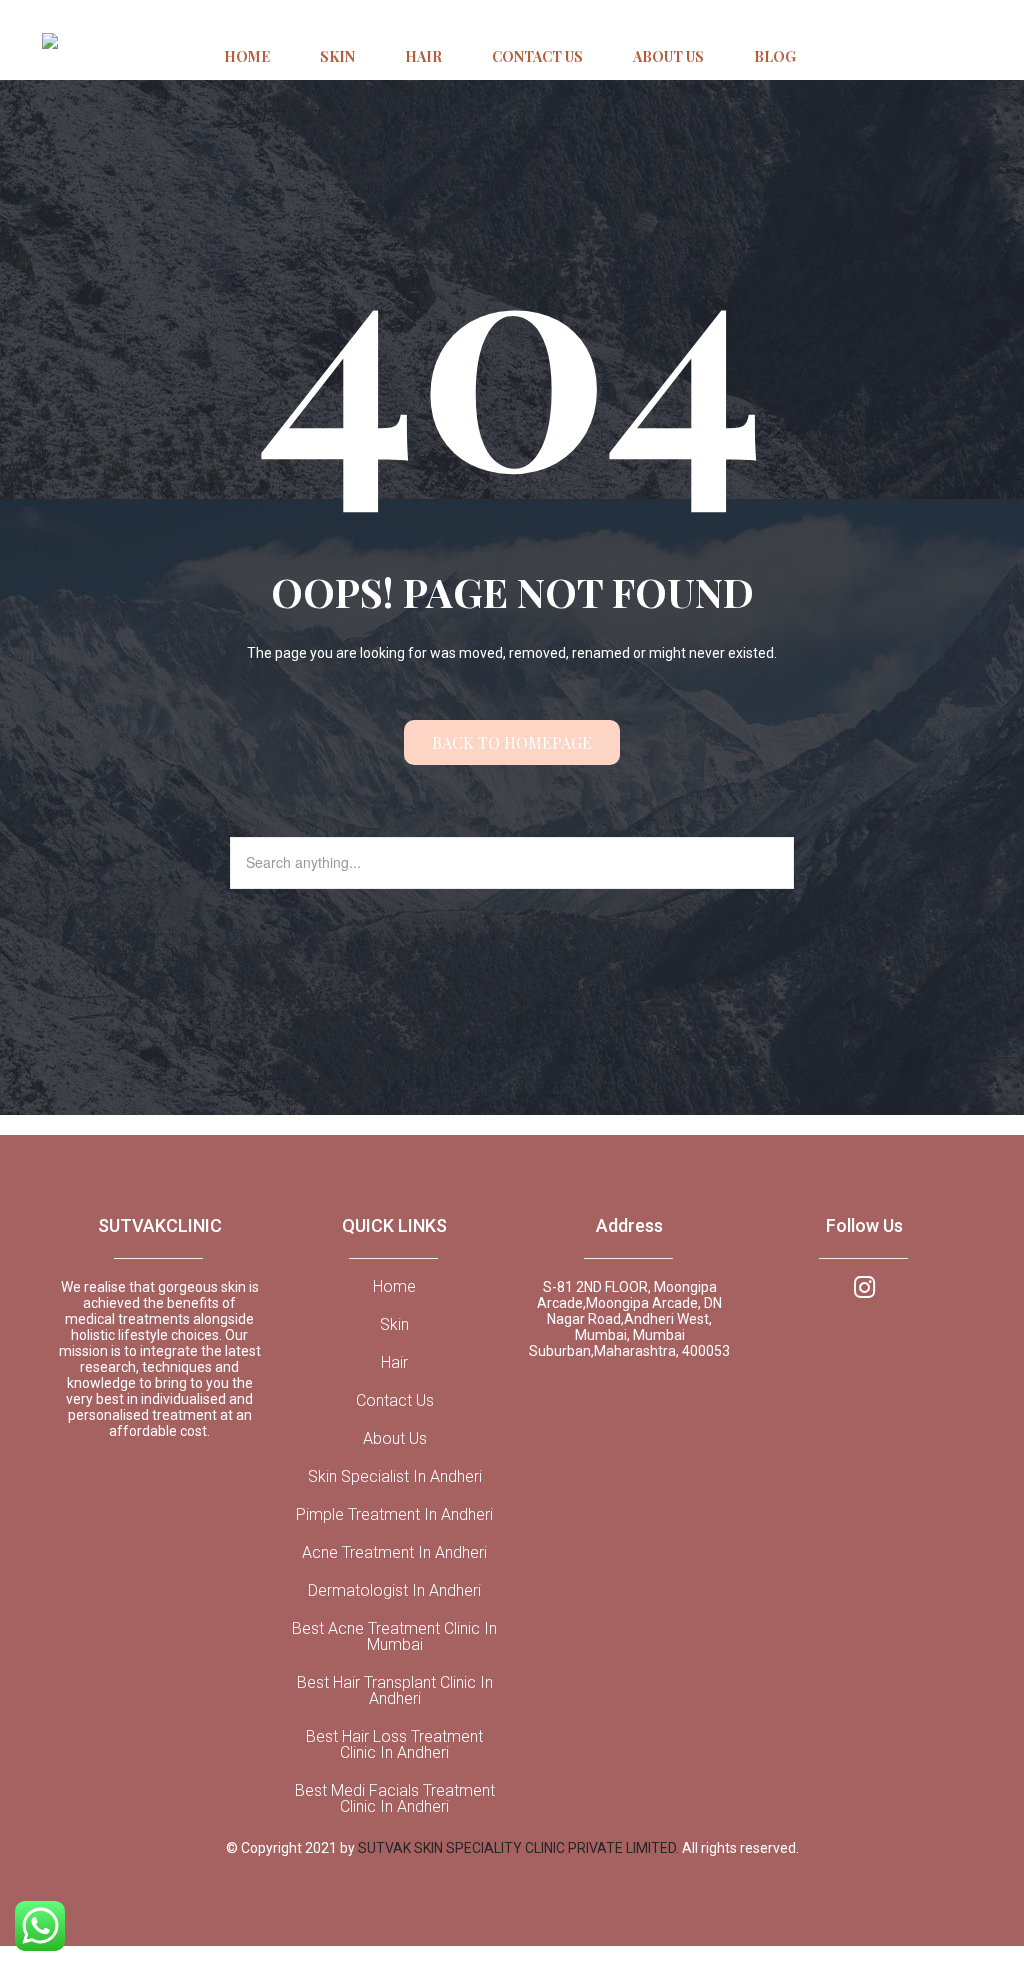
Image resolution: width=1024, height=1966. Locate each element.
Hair (394, 1363)
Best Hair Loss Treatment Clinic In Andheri (394, 1745)
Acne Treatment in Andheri (394, 1553)
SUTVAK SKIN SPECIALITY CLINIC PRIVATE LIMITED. (520, 1848)
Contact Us (395, 1401)
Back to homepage (512, 742)
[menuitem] (247, 58)
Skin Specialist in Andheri (395, 1477)
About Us (395, 1439)
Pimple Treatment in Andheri (394, 1515)
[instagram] (864, 1285)
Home (394, 1287)
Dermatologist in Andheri (394, 1591)
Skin (394, 1325)
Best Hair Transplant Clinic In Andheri (395, 1691)
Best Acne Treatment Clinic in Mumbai (394, 1637)
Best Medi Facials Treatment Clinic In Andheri (395, 1799)
